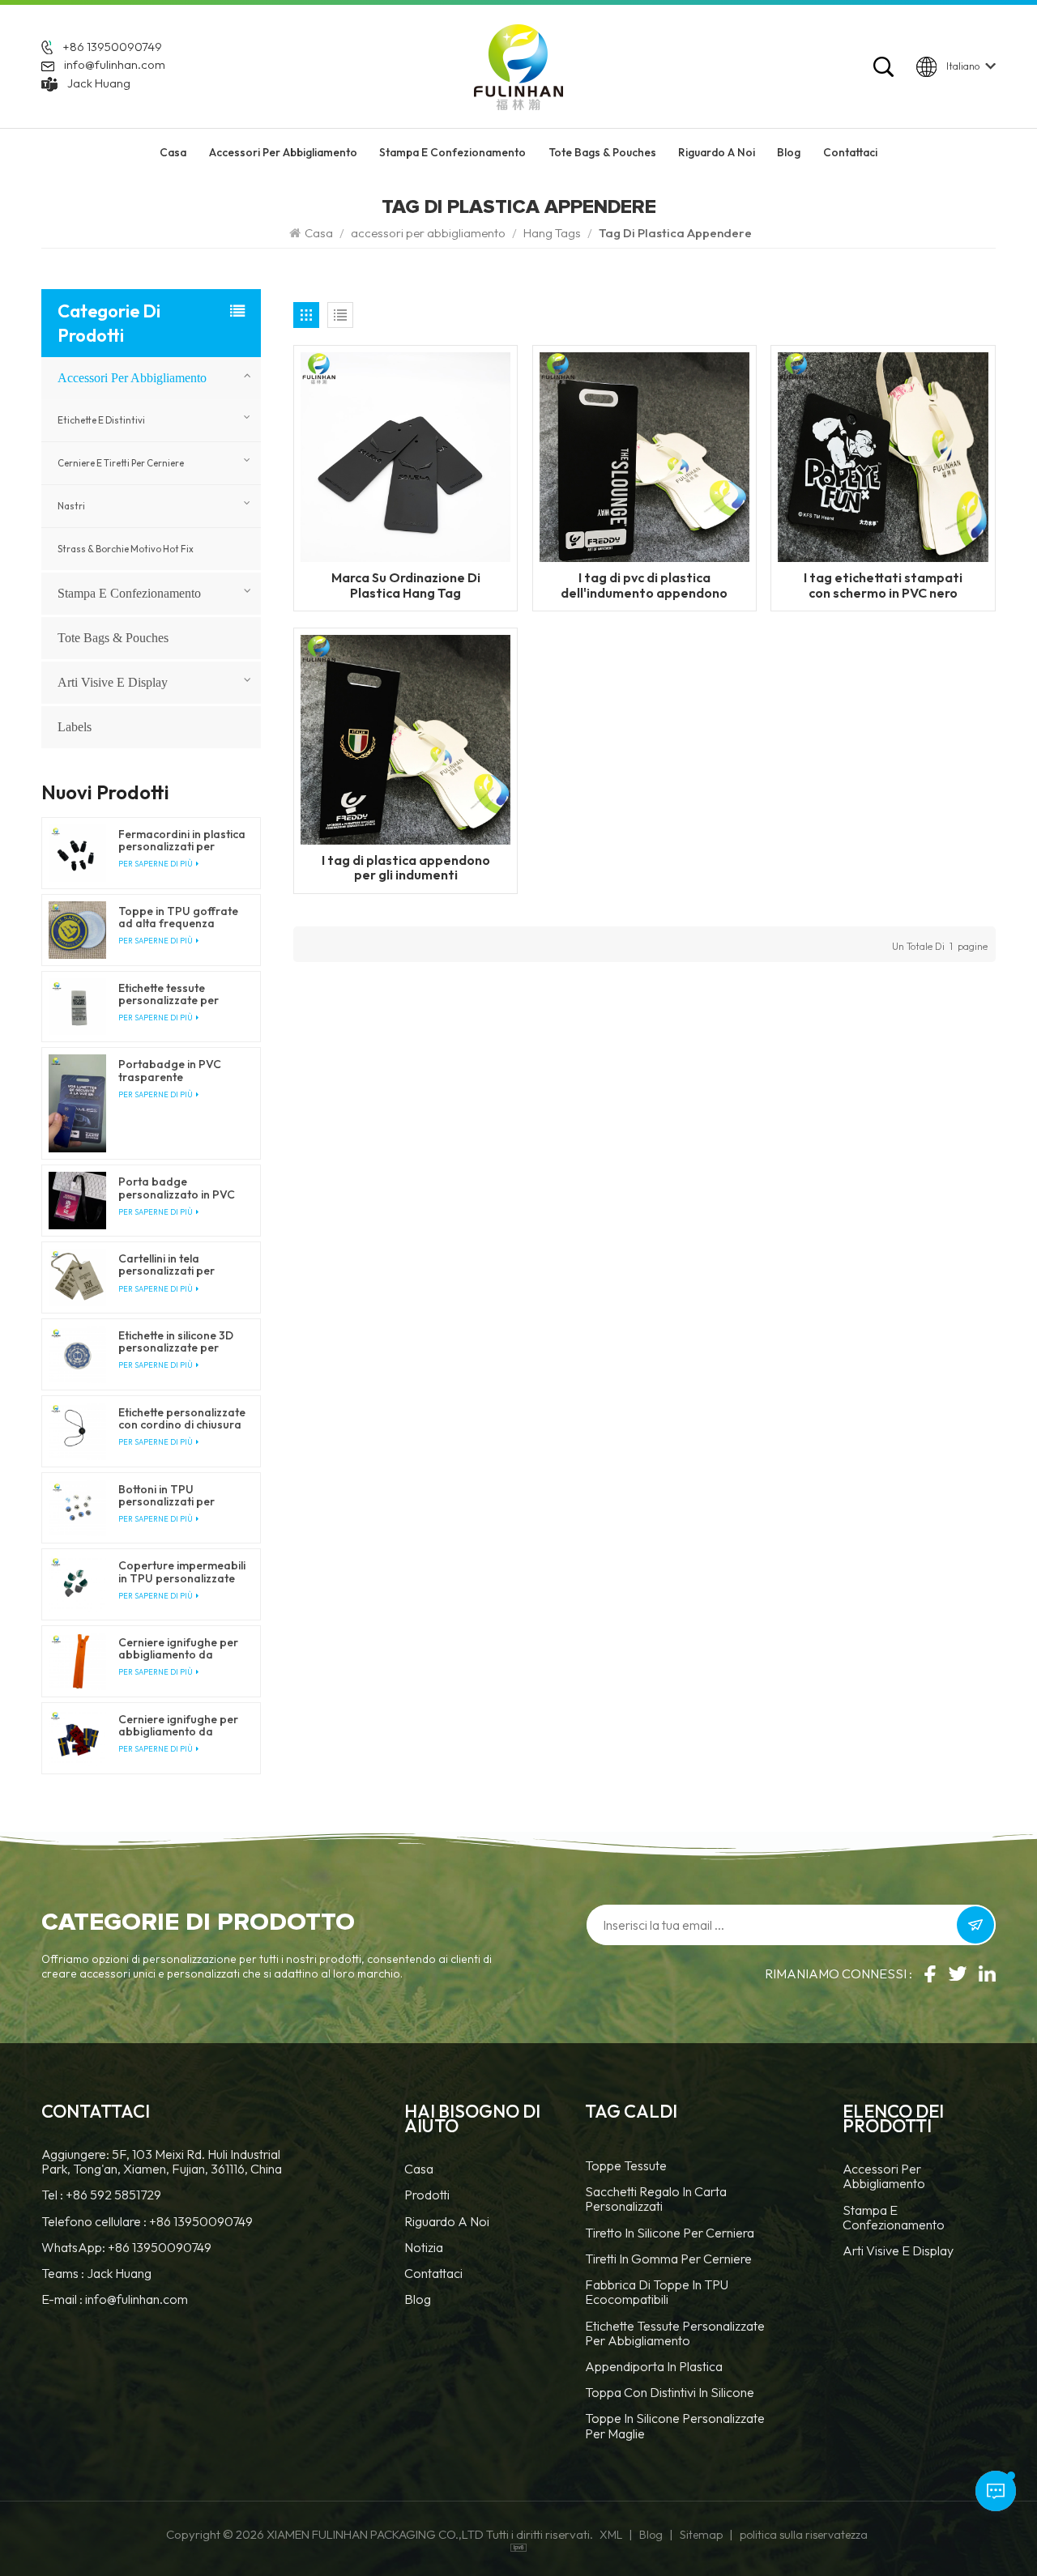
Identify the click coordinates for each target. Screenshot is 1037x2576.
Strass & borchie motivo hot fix (126, 549)
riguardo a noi (717, 152)
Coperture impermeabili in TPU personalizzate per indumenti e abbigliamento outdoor (182, 1572)
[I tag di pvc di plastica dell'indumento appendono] (644, 456)
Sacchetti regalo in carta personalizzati (656, 2199)
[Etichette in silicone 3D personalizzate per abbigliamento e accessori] (77, 1354)
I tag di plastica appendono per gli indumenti (406, 867)
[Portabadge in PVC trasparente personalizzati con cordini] (77, 1103)
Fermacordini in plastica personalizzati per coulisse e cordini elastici (182, 841)
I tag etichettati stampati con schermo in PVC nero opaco (883, 585)
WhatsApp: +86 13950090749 (126, 2247)
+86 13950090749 (112, 47)
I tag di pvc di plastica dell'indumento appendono (644, 585)
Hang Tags (552, 233)
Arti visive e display (113, 682)
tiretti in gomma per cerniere (668, 2259)
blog (418, 2299)
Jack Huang (99, 83)
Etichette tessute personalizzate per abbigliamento (675, 2333)
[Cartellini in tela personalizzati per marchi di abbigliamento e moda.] (77, 1277)
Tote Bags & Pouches (602, 152)
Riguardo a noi (447, 2222)
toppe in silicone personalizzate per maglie (675, 2426)
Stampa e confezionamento (452, 152)
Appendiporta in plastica (654, 2367)
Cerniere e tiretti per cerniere (121, 463)
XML (611, 2535)
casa (419, 2169)
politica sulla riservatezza (804, 2535)
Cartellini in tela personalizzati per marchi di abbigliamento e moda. (180, 1265)
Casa (173, 152)
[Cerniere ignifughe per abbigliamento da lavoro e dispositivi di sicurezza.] (77, 1661)
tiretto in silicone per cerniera (670, 2233)
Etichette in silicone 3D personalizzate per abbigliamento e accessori (176, 1342)
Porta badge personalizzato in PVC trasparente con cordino (177, 1188)
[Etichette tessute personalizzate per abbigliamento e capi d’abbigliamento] (77, 1007)
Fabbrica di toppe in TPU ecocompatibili (657, 2292)
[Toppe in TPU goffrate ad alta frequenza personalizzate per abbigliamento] (77, 930)
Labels (75, 727)
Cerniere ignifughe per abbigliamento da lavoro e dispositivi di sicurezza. (178, 1649)
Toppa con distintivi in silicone (670, 2393)
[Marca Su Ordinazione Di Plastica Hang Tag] (405, 456)
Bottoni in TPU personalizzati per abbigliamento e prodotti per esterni (170, 1496)
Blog (789, 152)
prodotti (427, 2195)
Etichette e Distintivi (101, 420)
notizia (424, 2248)
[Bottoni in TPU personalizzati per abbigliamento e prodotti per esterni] (77, 1508)
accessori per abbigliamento (283, 152)
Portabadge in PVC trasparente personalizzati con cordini (170, 1071)
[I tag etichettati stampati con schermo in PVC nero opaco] (883, 456)
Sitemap (701, 2535)
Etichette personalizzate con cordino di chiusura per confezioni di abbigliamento (182, 1419)
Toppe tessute (626, 2166)
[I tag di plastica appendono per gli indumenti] (405, 738)
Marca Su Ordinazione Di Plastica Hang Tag (406, 585)
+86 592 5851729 (113, 2195)
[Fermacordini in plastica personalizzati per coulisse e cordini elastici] (77, 853)
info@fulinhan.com (115, 64)
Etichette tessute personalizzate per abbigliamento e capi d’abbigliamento (174, 994)
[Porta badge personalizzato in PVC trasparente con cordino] (77, 1201)
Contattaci (850, 152)
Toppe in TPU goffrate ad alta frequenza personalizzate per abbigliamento (178, 918)
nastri (71, 506)
